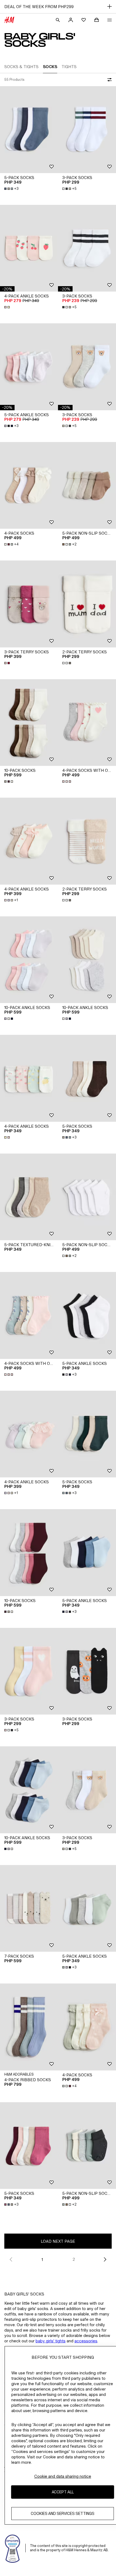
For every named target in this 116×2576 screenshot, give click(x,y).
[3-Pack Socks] (87, 1671)
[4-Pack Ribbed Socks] (29, 2027)
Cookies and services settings (63, 2513)
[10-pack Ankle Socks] (29, 960)
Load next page (58, 2241)
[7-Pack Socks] (29, 1909)
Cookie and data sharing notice (63, 2476)
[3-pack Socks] (87, 130)
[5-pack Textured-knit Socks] (29, 1197)
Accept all (63, 2492)
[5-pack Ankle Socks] (29, 367)
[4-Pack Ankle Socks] (29, 248)
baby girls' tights (51, 2341)
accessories (86, 2341)
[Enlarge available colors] (8, 307)
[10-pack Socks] (29, 723)
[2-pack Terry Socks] (87, 604)
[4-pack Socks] (29, 486)
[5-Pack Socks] (29, 130)
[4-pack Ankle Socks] (29, 841)
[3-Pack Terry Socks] (29, 604)
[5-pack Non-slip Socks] (87, 486)
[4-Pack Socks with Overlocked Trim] (87, 723)
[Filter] (108, 80)
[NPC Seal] (13, 2548)
